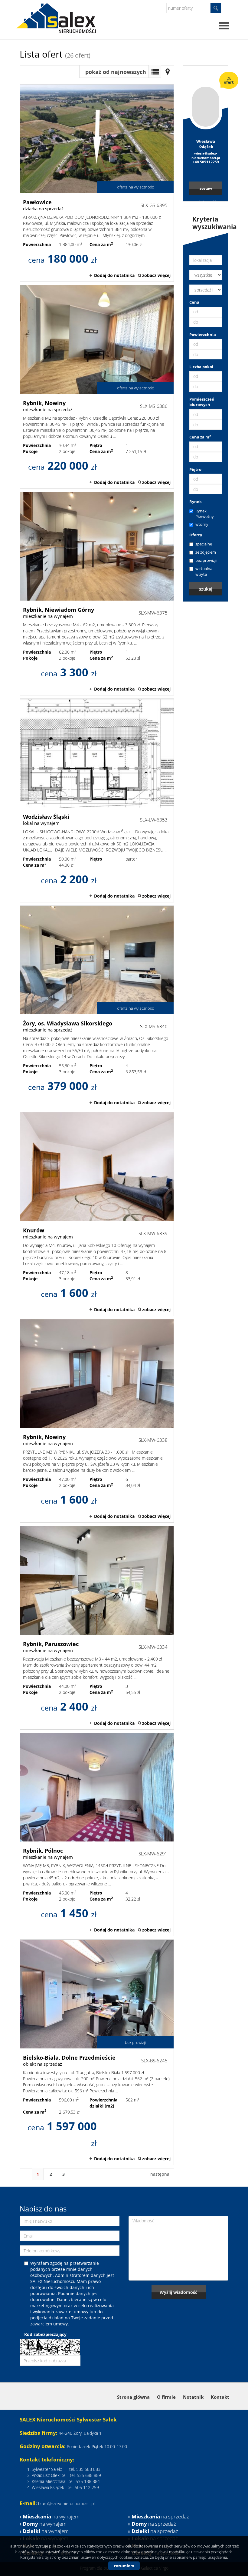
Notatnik (193, 2397)
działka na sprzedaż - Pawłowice (97, 183)
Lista (155, 72)
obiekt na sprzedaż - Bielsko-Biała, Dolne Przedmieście (97, 2052)
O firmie (166, 2397)
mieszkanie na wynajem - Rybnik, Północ (97, 1835)
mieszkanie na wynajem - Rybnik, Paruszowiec (97, 1628)
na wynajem (51, 2516)
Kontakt (220, 2397)
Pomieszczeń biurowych (202, 402)
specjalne (204, 544)
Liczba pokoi (201, 367)
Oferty (196, 535)
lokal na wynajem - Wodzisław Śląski (97, 800)
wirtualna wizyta (204, 571)
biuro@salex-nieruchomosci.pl (66, 2503)
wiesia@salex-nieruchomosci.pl (206, 156)
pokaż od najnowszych (116, 72)
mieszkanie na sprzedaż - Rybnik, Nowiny (97, 387)
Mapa (168, 72)
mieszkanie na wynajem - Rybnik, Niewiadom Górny (97, 594)
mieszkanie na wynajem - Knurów (97, 1214)
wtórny (202, 524)
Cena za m (200, 437)
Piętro (195, 469)
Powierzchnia (203, 335)
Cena (194, 302)
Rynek (196, 502)
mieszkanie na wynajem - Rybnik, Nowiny (97, 1421)
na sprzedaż (160, 2516)
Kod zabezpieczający (45, 2334)
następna (160, 2174)
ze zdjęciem (206, 552)
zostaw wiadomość (206, 190)
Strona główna (133, 2397)
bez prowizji (206, 560)
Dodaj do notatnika (114, 275)
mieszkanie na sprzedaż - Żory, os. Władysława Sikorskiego (97, 1007)
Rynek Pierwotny (205, 514)
